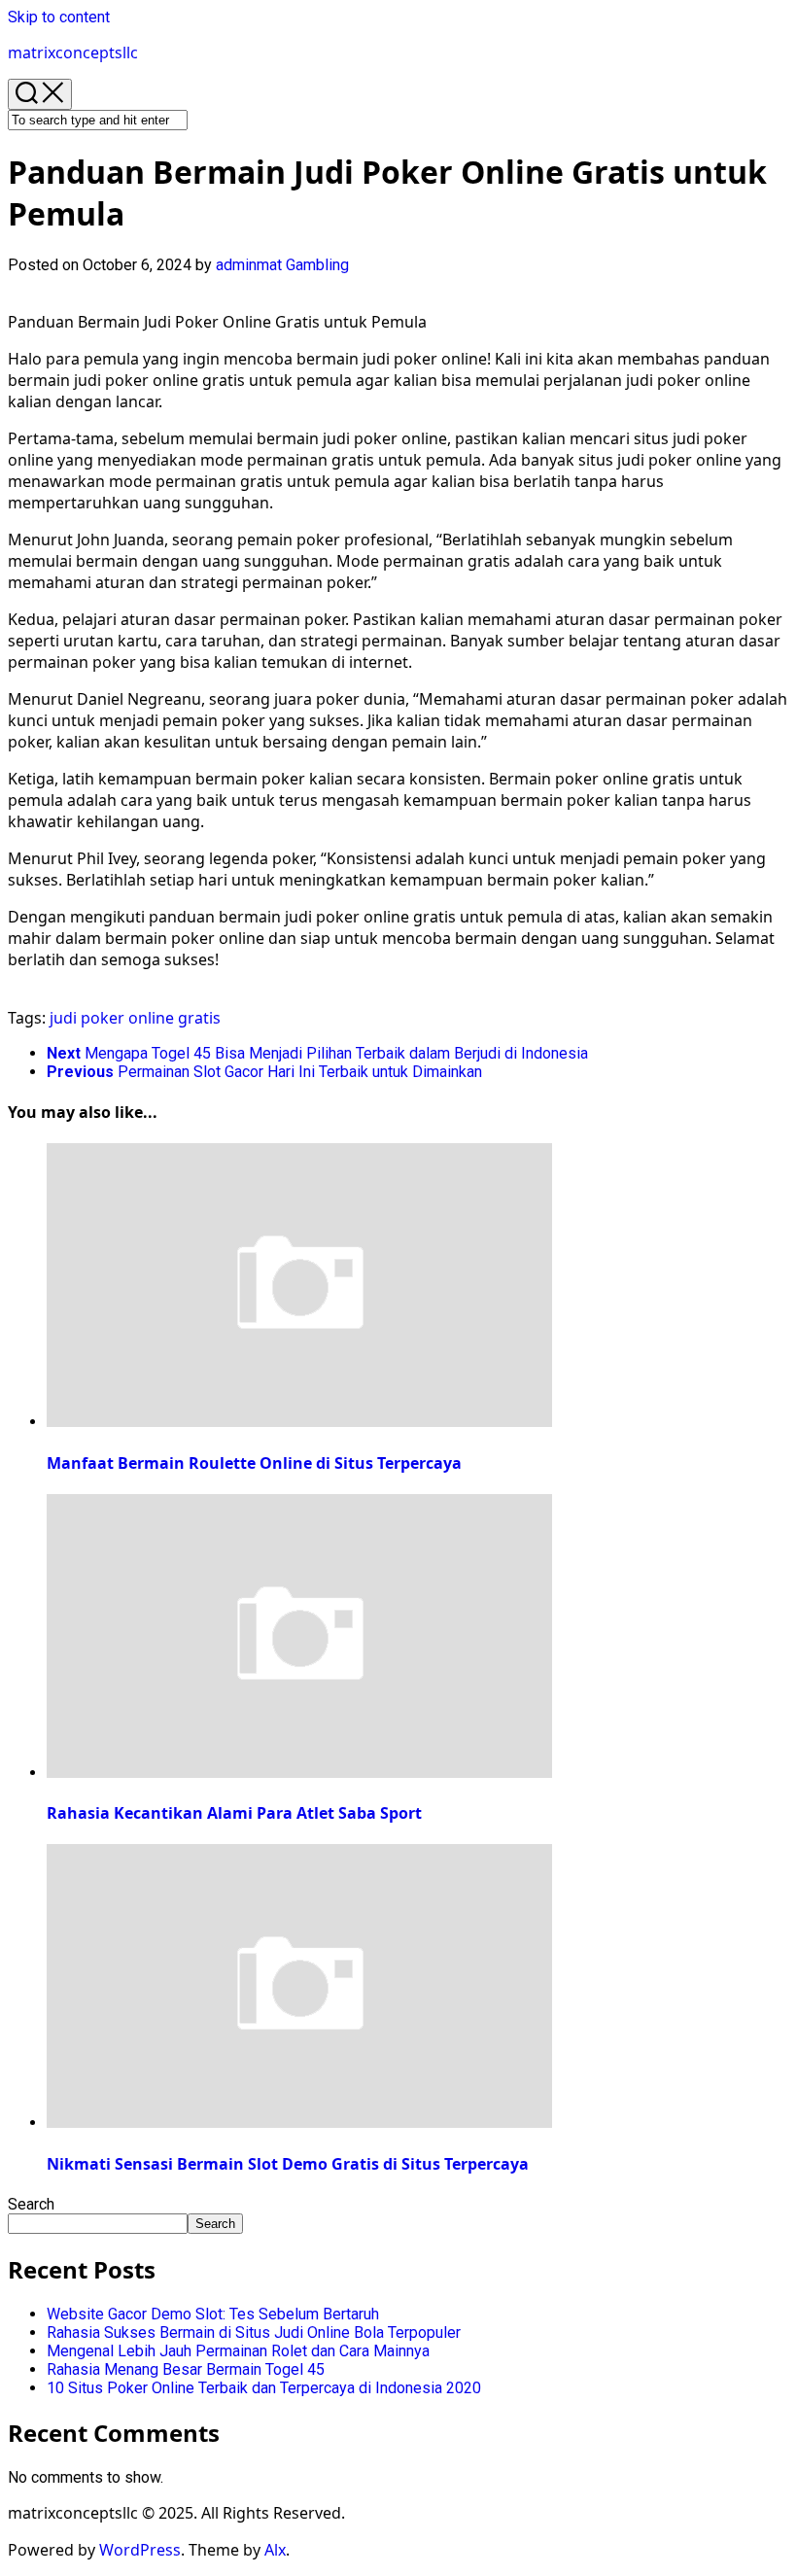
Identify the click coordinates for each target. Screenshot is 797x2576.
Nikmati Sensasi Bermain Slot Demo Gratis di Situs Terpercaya (288, 2164)
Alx (275, 2550)
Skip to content (59, 17)
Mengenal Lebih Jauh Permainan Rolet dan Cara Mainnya (238, 2351)
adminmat (249, 265)
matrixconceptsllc (73, 52)
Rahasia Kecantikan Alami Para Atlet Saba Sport (234, 1813)
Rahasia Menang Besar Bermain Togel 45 (186, 2369)
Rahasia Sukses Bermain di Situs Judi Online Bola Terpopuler (254, 2332)
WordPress (140, 2550)
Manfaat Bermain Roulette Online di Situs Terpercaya (254, 1463)
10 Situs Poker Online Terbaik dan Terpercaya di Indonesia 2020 (264, 2388)
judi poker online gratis (135, 1018)
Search (31, 2204)
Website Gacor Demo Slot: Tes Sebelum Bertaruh (213, 2314)
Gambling (317, 265)
